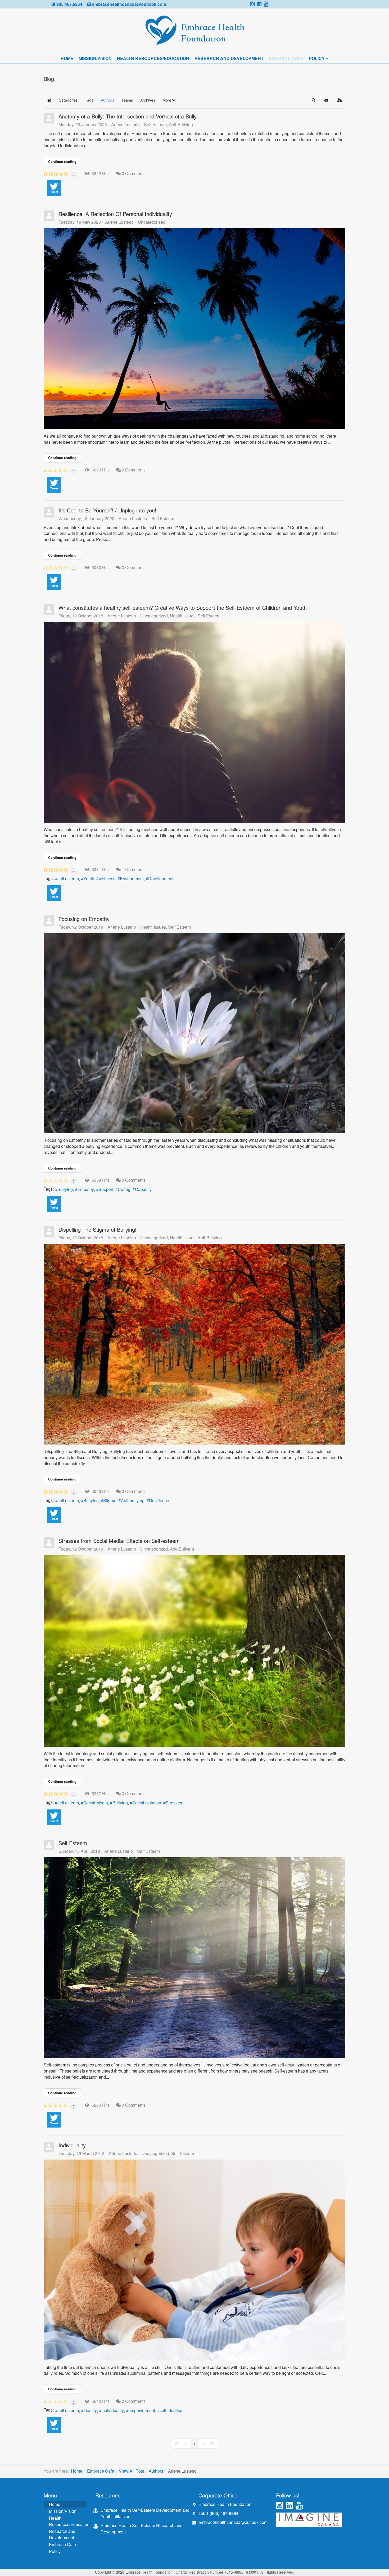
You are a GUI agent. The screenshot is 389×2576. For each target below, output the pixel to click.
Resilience (159, 1501)
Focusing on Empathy (84, 919)
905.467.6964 (69, 4)
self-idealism (171, 2410)
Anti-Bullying (181, 125)
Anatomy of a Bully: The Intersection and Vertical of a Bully (128, 116)
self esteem (68, 879)
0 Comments (134, 173)
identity (90, 2410)
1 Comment (133, 869)
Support (106, 1189)
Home (67, 58)
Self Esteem (155, 125)
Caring (124, 1189)
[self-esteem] (195, 722)
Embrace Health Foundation (225, 2504)
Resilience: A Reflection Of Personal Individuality (115, 214)
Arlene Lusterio (125, 124)
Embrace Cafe (286, 58)
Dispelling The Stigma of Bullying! (98, 1229)
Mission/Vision (95, 58)
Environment (132, 879)
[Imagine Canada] (309, 2519)
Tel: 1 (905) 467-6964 (218, 2513)
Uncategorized (152, 222)
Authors (156, 2471)
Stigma (110, 1501)
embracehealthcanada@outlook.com (129, 4)
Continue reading (62, 161)
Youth (89, 879)
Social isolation (147, 1803)
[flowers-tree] (195, 1651)
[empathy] (195, 1033)
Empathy (86, 1189)
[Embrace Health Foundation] (195, 31)
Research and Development (229, 58)
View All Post (131, 2471)
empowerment (142, 2410)
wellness (107, 879)
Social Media (96, 1803)
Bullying (65, 1189)
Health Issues (183, 616)
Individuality (72, 2145)
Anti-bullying (133, 1501)
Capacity (143, 1189)
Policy (317, 58)
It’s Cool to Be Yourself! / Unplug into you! (107, 510)
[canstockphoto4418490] (195, 2260)
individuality (113, 2410)
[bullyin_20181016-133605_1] (195, 1344)
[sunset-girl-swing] (195, 329)
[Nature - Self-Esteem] (195, 1958)
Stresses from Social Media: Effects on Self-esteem (119, 1541)
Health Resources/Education (153, 58)
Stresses (174, 1803)
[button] (169, 100)
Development (161, 879)
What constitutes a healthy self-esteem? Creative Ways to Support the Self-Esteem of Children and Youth (183, 608)
